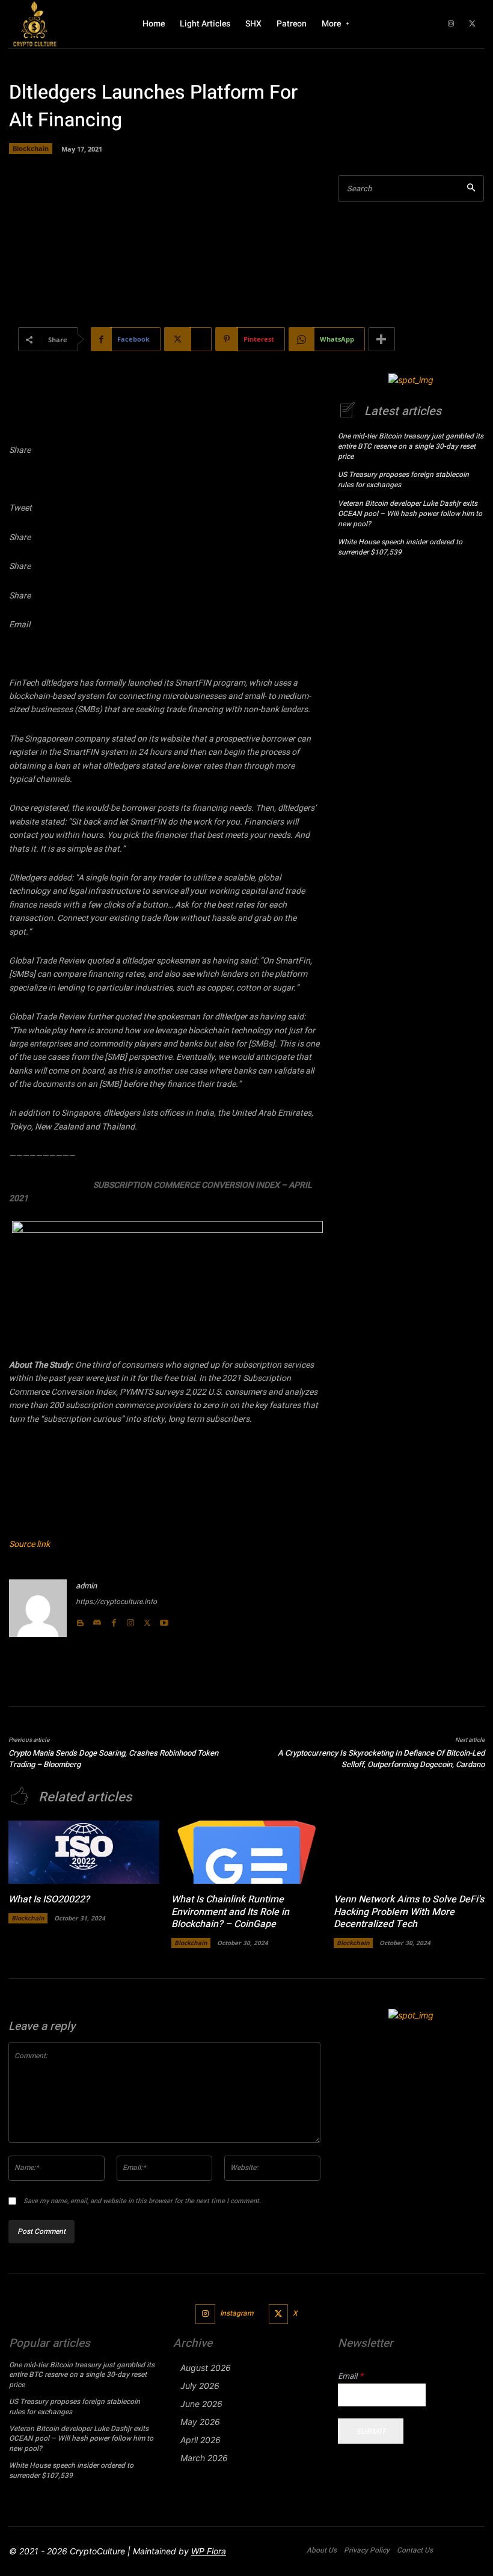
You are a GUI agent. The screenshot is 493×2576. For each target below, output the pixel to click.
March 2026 (204, 2458)
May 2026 (200, 2422)
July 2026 (200, 2386)
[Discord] (97, 1620)
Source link (29, 1544)
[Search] (471, 189)
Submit (371, 2431)
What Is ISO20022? (49, 1899)
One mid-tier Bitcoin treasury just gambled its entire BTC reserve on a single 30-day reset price (411, 446)
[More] (382, 339)
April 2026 (201, 2440)
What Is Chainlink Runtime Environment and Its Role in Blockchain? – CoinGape (230, 1912)
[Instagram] (451, 24)
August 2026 (206, 2368)
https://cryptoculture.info (116, 1602)
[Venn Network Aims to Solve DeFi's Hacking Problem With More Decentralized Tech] (409, 1852)
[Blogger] (80, 1620)
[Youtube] (164, 1620)
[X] (472, 24)
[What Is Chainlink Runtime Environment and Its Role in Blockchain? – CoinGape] (247, 1852)
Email (351, 2376)
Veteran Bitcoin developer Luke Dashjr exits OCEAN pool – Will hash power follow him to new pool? (410, 514)
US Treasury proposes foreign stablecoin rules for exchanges (403, 480)
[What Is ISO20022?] (84, 1852)
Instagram (237, 2313)
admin (86, 1586)
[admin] (38, 1608)
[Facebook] (114, 1620)
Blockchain (31, 148)
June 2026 (201, 2404)
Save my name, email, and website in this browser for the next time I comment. (142, 2201)
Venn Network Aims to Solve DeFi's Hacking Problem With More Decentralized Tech (409, 1912)
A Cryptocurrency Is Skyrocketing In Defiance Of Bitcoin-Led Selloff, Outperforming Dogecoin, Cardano (381, 1759)
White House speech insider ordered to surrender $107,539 (400, 547)
